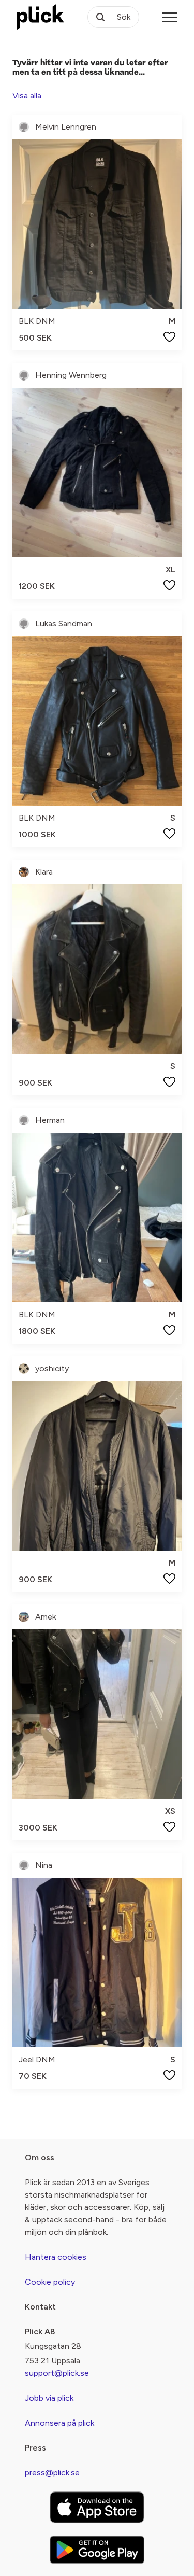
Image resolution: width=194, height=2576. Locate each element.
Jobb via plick (49, 2398)
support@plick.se (57, 2373)
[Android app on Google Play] (97, 2550)
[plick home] (40, 17)
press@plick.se (52, 2473)
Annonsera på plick (59, 2423)
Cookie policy (50, 2282)
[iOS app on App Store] (97, 2507)
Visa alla (27, 96)
